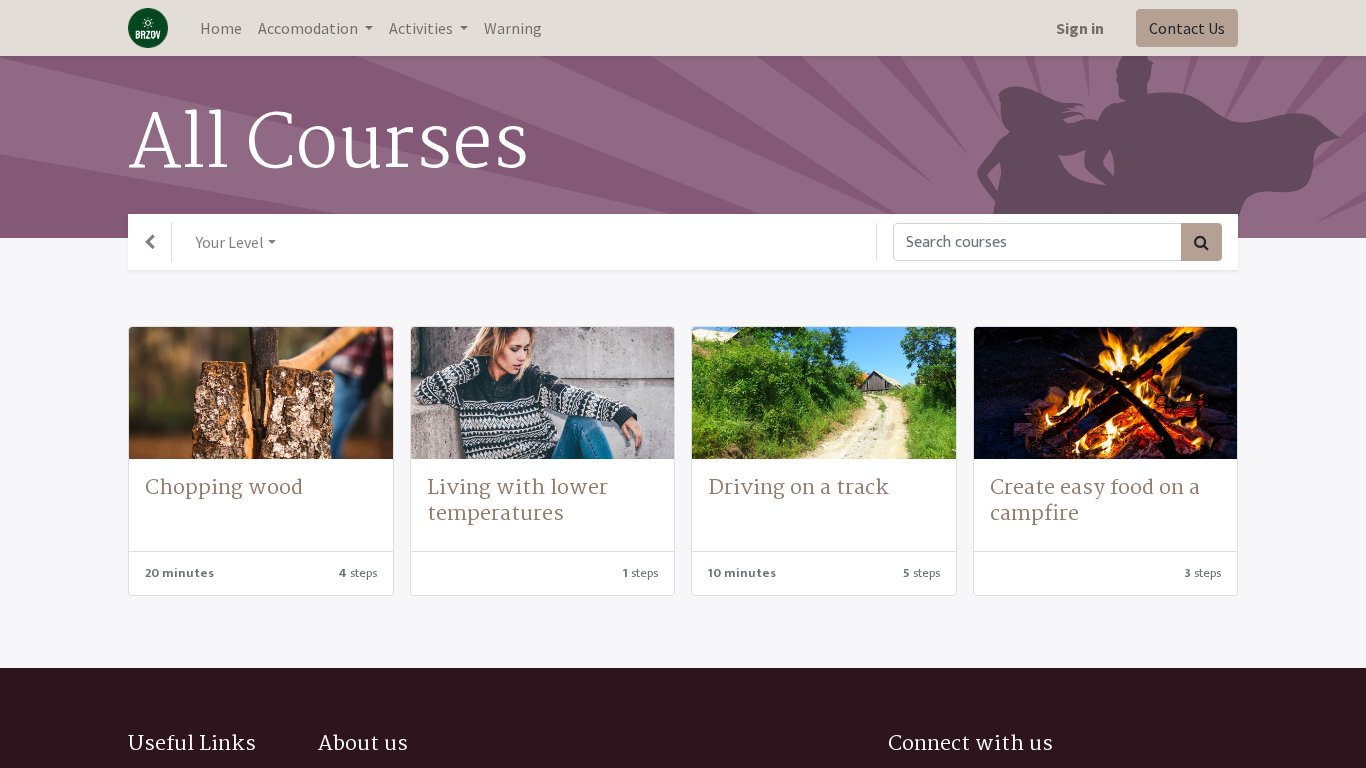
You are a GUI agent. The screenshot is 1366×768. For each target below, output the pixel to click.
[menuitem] (221, 28)
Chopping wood (224, 488)
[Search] (1201, 242)
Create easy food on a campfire (1095, 501)
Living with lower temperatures (517, 501)
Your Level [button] (230, 242)
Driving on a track (798, 488)
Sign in (1080, 28)
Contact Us (1187, 28)
